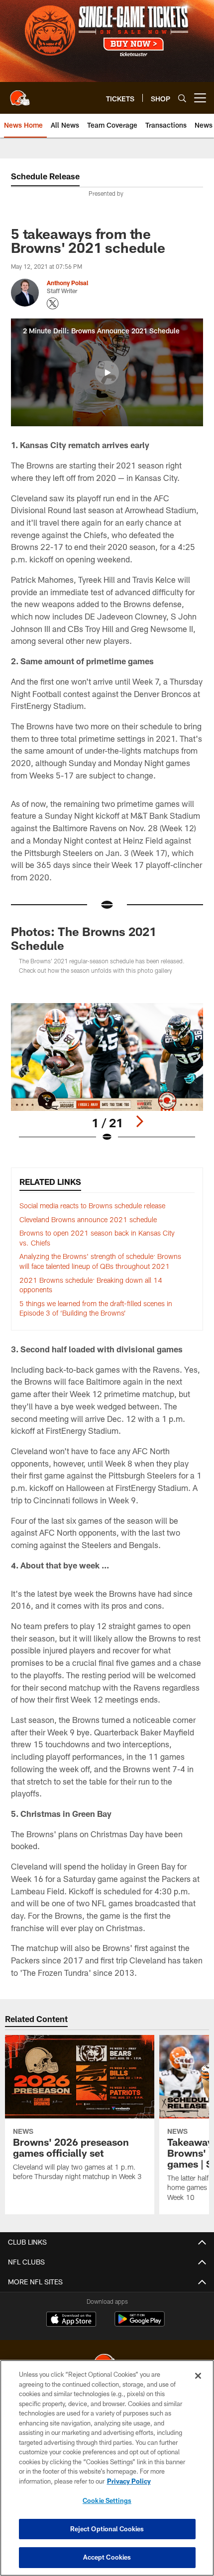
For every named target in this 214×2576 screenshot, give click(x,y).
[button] (107, 373)
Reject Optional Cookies (107, 2529)
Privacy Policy (129, 2481)
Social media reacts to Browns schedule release (92, 1206)
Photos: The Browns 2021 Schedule (84, 938)
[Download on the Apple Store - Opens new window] (71, 2320)
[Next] (139, 1121)
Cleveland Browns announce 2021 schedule (88, 1219)
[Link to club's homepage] (20, 94)
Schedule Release (45, 176)
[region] (107, 2468)
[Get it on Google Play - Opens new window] (140, 2324)
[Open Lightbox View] (107, 1073)
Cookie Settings (107, 2500)
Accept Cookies (107, 2557)
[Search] (182, 98)
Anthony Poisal (67, 283)
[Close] (198, 2376)
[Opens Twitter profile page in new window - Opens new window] (53, 304)
